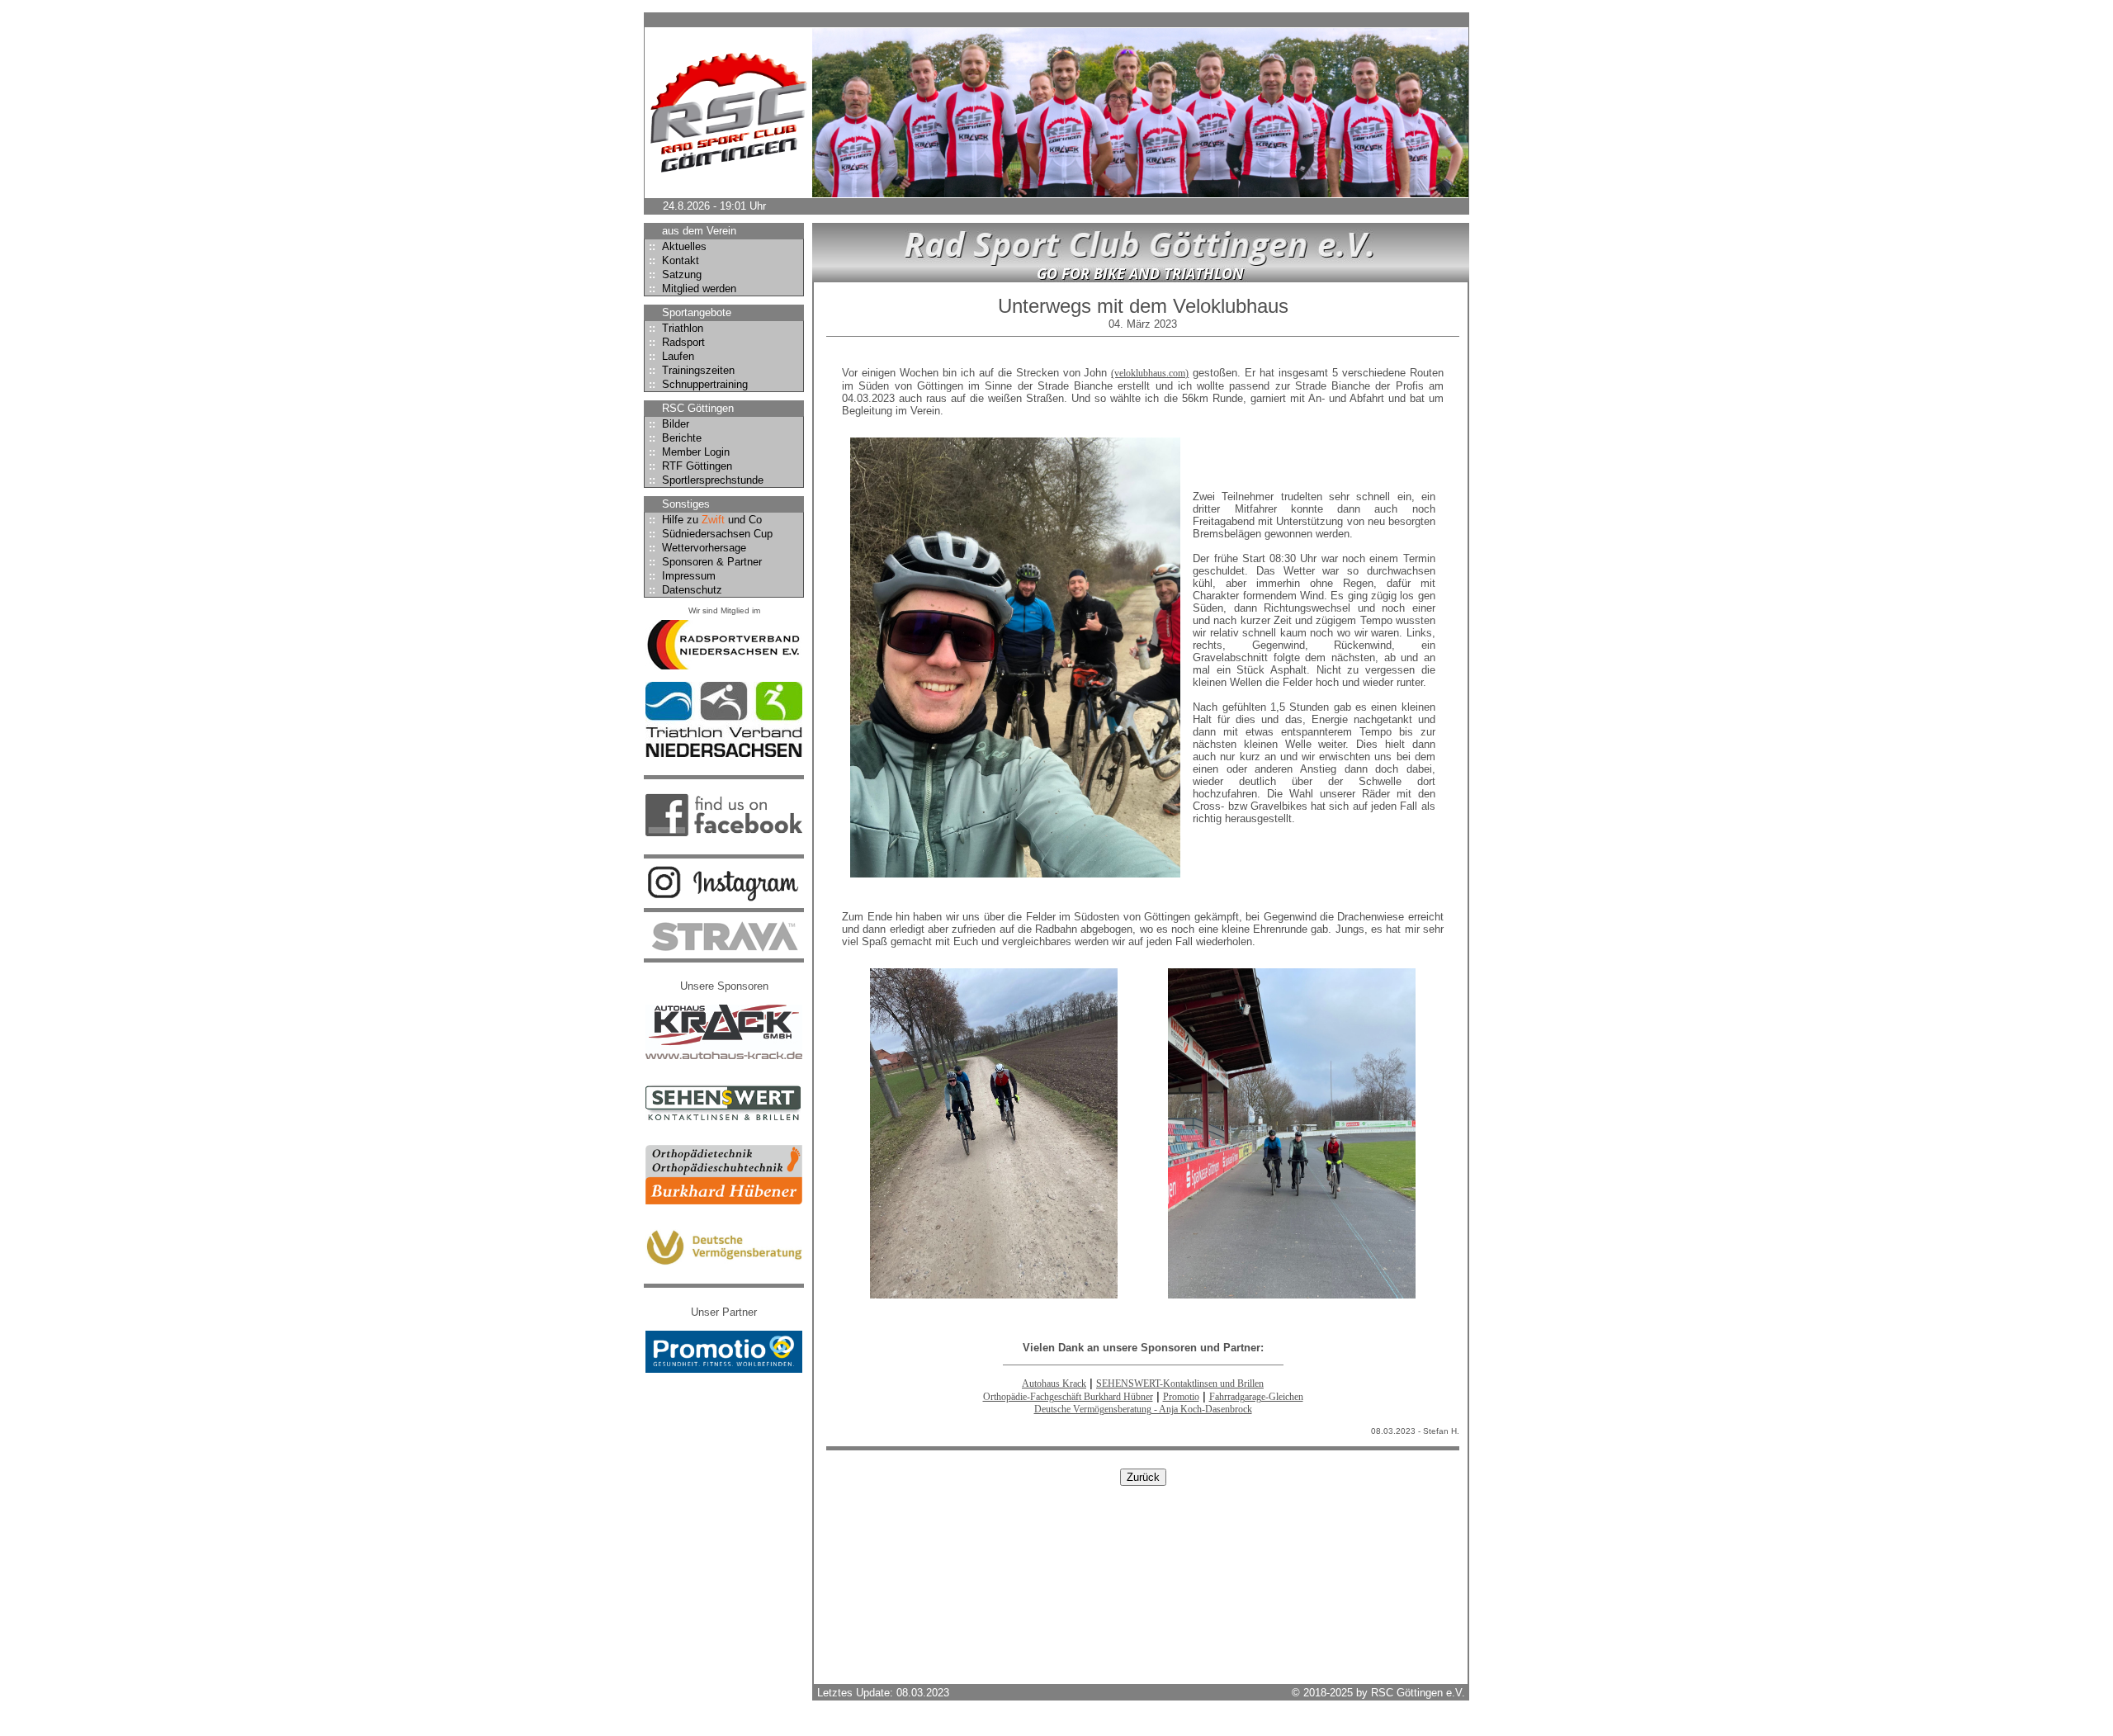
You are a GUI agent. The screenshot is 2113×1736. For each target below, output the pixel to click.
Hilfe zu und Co (705, 520)
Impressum (682, 576)
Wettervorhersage (697, 548)
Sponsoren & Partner (705, 562)
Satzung (675, 274)
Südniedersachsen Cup (711, 534)
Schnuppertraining (698, 384)
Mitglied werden (693, 289)
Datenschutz (685, 590)
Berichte (675, 438)
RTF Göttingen (690, 466)
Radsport (677, 342)
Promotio (1181, 1397)
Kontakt (674, 260)
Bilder (669, 424)
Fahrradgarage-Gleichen (1256, 1397)
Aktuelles (678, 246)
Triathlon (676, 328)
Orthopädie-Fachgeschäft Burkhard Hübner (1068, 1397)
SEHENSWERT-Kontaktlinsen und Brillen (1180, 1384)
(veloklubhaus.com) (1150, 373)
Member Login (689, 452)
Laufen (671, 356)
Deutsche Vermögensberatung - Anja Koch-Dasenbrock (1143, 1409)
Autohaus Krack (1054, 1384)
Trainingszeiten (692, 370)
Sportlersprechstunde (706, 480)
